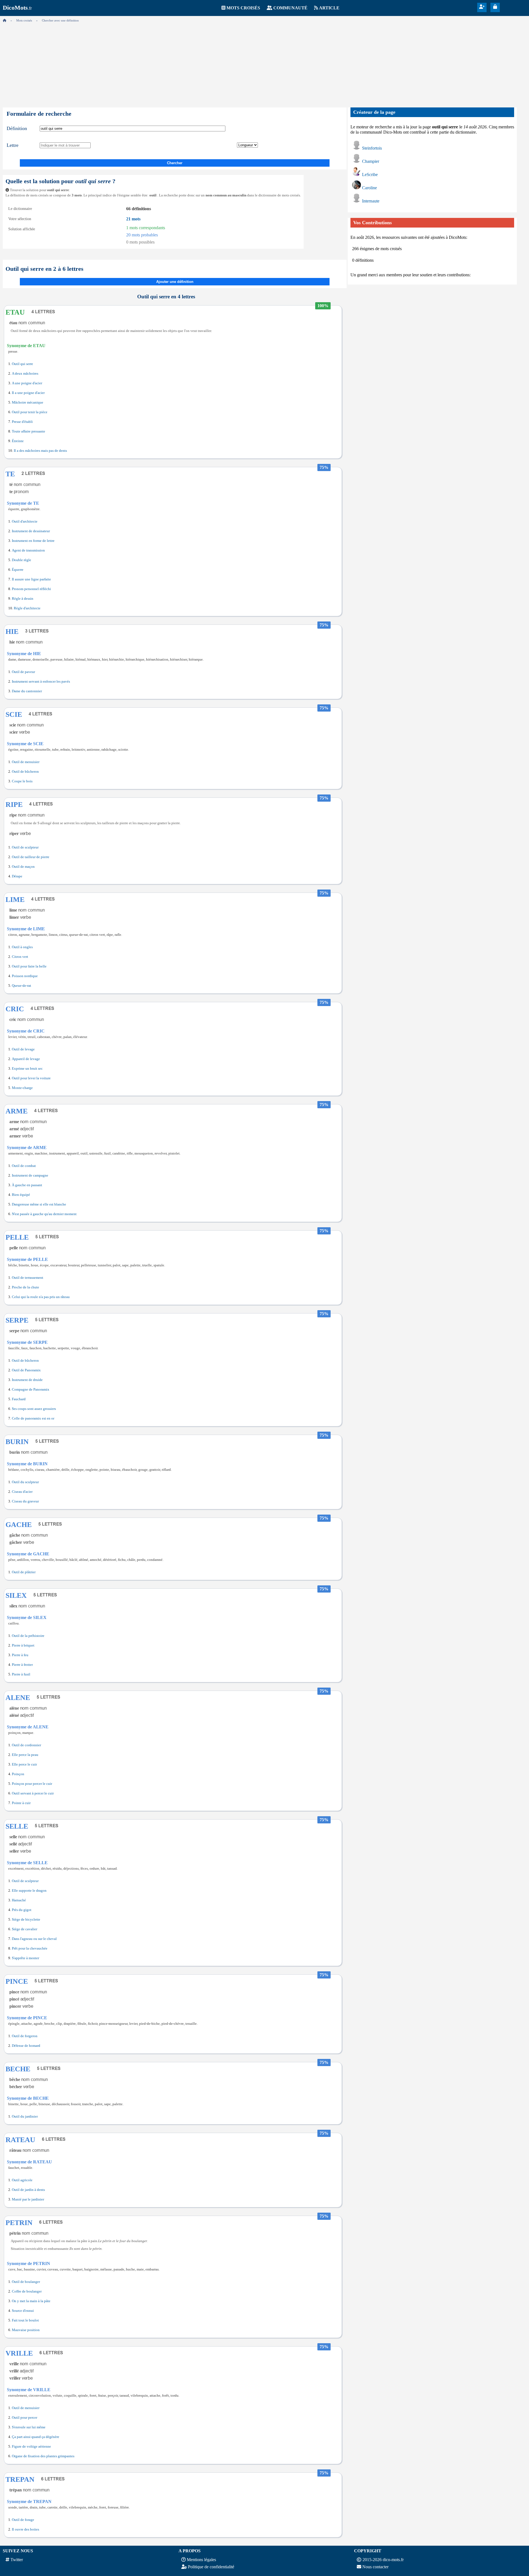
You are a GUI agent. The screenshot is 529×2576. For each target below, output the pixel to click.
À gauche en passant (27, 1185)
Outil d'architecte (25, 521)
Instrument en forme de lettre (33, 541)
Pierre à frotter (22, 1665)
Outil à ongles (22, 947)
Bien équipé (21, 1195)
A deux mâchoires (25, 374)
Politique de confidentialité (211, 2567)
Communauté (290, 8)
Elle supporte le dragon (29, 1891)
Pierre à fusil (21, 1674)
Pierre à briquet (23, 1645)
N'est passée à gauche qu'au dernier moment (44, 1214)
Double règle (21, 560)
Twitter (17, 2560)
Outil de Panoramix (26, 1370)
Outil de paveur (23, 672)
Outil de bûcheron (25, 772)
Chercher (175, 163)
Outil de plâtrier (24, 1572)
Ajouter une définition (175, 282)
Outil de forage (23, 2520)
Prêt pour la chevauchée (30, 1948)
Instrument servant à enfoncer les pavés (41, 682)
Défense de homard (26, 2046)
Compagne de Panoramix (31, 1390)
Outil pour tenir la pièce (30, 412)
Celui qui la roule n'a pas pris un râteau (41, 1297)
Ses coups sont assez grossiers (34, 1409)
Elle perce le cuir (24, 1764)
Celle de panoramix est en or (33, 1418)
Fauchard (19, 1399)
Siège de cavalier (25, 1929)
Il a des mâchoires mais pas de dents (40, 451)
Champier (371, 161)
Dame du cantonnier (27, 691)
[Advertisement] (264, 63)
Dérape (17, 876)
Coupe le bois (22, 781)
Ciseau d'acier (22, 1492)
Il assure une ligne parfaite (31, 579)
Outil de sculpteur (25, 847)
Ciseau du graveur (25, 1501)
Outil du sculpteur (25, 1482)
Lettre (13, 145)
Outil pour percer (25, 2418)
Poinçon (18, 1774)
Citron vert (20, 957)
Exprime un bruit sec (27, 1069)
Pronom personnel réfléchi (31, 589)
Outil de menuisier (26, 762)
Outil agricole (22, 2180)
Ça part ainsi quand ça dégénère (36, 2437)
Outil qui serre (22, 364)
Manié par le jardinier (28, 2199)
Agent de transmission (28, 550)
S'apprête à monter (25, 1958)
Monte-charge (22, 1088)
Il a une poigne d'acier (28, 393)
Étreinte (18, 441)
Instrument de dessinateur (31, 531)
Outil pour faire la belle (29, 966)
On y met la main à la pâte (31, 2301)
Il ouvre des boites (25, 2529)
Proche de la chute (25, 1287)
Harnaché (19, 1900)
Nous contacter (375, 2567)
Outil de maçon (23, 867)
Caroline (369, 188)
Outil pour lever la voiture (31, 1078)
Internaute (371, 201)
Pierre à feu (20, 1655)
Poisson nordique (25, 976)
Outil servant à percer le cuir (33, 1793)
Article (329, 8)
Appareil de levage (26, 1059)
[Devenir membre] (482, 7)
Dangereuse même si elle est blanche (39, 1204)
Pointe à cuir (21, 1803)
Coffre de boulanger (27, 2291)
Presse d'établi (22, 422)
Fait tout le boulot (25, 2320)
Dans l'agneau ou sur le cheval (34, 1939)
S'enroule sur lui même (29, 2427)
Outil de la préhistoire (28, 1636)
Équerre (18, 570)
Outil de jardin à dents (28, 2190)
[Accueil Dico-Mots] (5, 20)
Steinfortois (372, 148)
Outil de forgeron (25, 2036)
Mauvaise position (26, 2330)
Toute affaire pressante (29, 431)
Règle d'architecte (27, 608)
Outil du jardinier (25, 2117)
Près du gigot (22, 1910)
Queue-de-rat (21, 986)
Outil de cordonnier (26, 1745)
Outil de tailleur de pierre (31, 857)
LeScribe (370, 175)
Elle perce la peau (25, 1755)
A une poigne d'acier (27, 383)
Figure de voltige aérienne (31, 2447)
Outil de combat (24, 1166)
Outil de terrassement (28, 1278)
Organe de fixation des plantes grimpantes (43, 2456)
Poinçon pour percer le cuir (32, 1784)
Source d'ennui (23, 2311)
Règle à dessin (23, 599)
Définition (17, 128)
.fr (17, 8)
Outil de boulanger (26, 2282)
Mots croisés (243, 8)
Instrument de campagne (30, 1175)
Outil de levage (23, 1049)
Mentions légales (201, 2560)
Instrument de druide (27, 1380)
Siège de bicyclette (26, 1920)
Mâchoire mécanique (28, 402)
